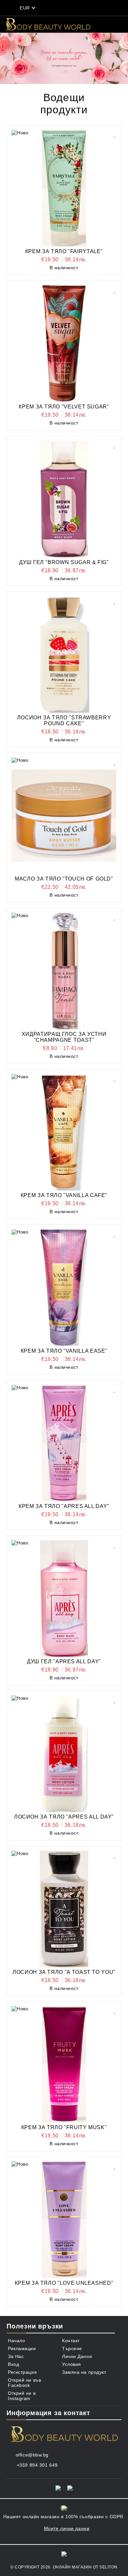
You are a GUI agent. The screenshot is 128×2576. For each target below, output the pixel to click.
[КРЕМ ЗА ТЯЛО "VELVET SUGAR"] (64, 344)
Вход (13, 2364)
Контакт (71, 2341)
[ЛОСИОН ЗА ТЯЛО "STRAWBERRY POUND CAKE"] (64, 655)
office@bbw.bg (32, 2455)
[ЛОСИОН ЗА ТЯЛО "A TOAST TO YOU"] (64, 1909)
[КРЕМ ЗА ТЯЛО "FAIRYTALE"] (64, 188)
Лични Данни (77, 2356)
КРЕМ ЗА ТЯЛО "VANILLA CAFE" (64, 1195)
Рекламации (22, 2348)
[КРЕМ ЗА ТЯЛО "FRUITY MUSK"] (64, 2064)
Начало (16, 2341)
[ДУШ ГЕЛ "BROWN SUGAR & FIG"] (64, 499)
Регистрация (22, 2372)
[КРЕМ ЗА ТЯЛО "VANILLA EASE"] (64, 1288)
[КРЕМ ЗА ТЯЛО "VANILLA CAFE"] (64, 1132)
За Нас (16, 2356)
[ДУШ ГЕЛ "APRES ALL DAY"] (64, 1598)
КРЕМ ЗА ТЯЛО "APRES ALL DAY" (64, 1506)
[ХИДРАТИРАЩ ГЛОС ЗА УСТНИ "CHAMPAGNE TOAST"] (64, 971)
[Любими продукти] (77, 8)
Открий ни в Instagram (22, 2396)
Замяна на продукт (84, 2372)
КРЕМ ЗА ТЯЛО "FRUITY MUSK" (64, 2127)
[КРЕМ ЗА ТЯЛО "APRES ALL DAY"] (64, 1443)
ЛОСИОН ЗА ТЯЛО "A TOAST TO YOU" (64, 1972)
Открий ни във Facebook (24, 2383)
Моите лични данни (67, 2528)
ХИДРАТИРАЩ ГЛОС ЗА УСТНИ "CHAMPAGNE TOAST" (64, 1037)
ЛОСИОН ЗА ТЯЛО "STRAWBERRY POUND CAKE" (64, 720)
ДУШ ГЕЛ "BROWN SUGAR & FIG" (64, 562)
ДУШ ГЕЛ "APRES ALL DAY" (64, 1661)
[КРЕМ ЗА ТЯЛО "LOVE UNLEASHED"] (64, 2220)
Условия (72, 2364)
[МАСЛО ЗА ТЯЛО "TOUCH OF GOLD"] (64, 816)
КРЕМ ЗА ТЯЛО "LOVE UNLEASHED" (64, 2283)
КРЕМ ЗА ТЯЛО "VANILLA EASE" (64, 1351)
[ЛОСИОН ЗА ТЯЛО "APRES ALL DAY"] (64, 1754)
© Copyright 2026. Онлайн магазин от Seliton (64, 2567)
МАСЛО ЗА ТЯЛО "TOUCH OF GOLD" (64, 879)
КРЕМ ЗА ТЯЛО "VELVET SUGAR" (64, 407)
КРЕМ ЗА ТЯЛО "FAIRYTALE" (64, 251)
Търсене (72, 2348)
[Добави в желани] (115, 134)
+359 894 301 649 (37, 2465)
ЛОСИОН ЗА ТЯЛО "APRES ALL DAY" (64, 1817)
